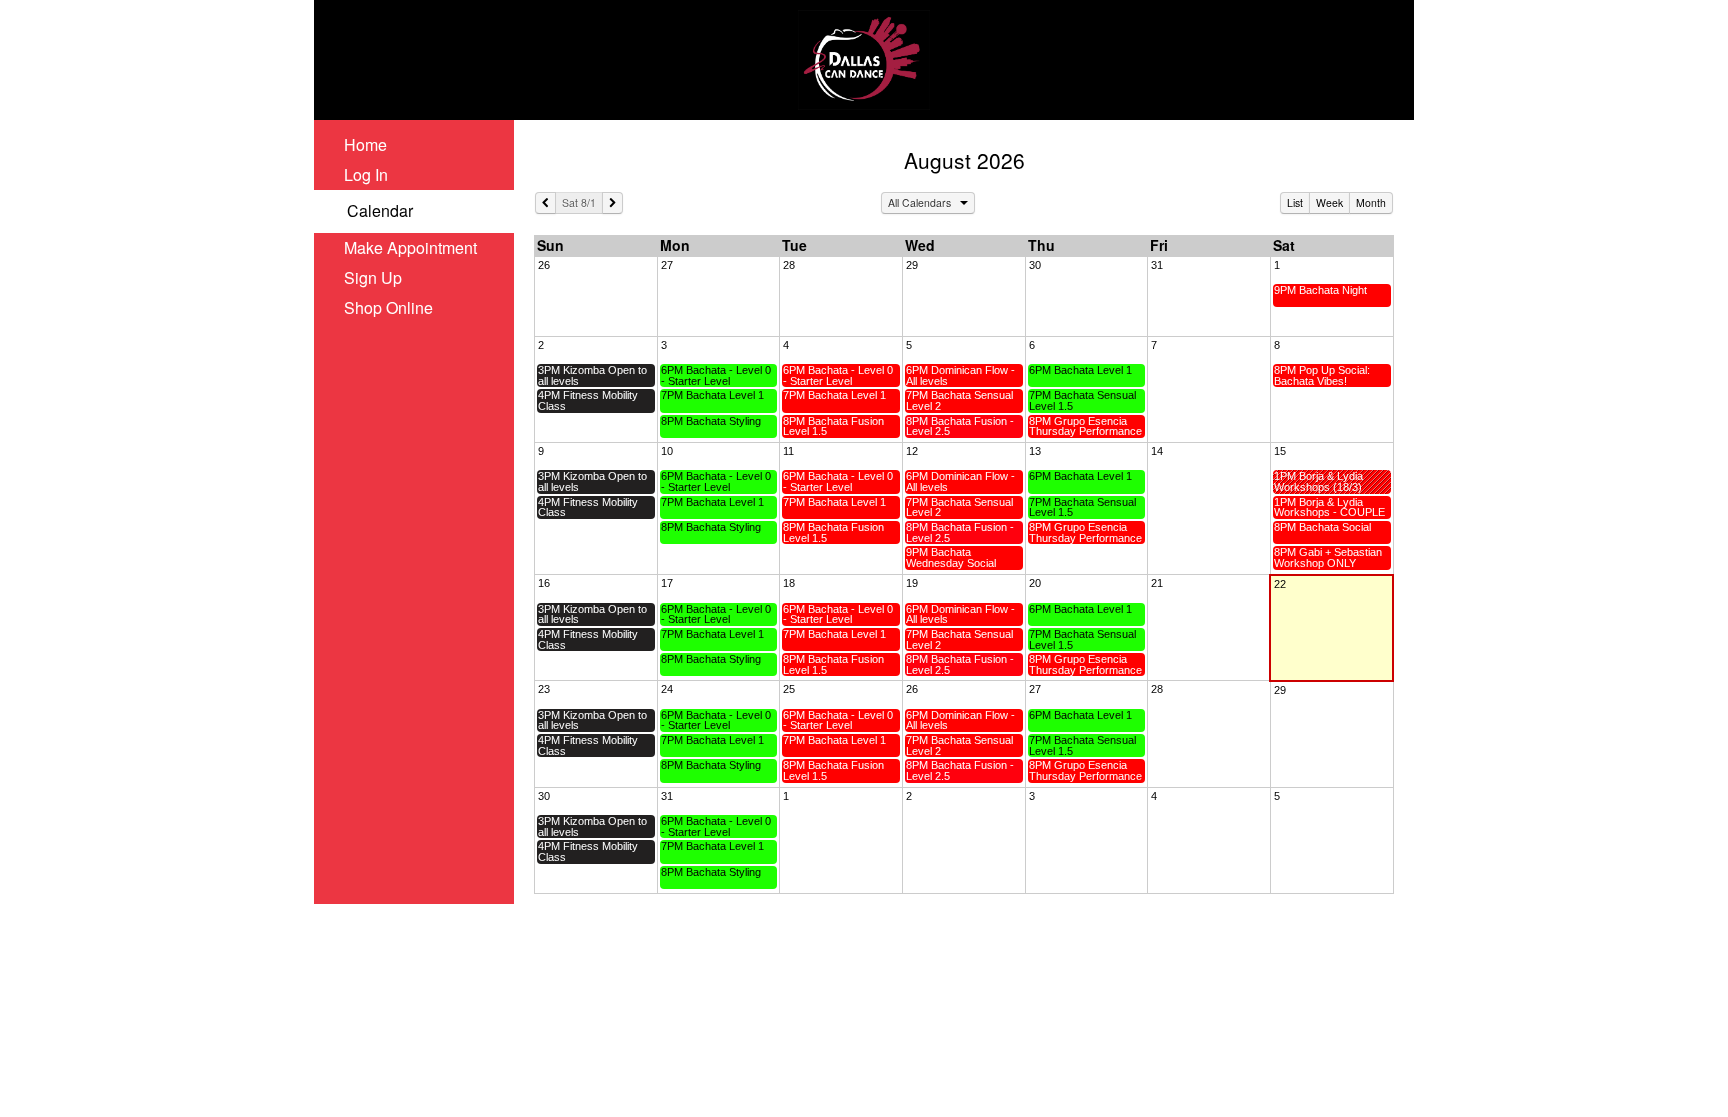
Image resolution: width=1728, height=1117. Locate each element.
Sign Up (373, 277)
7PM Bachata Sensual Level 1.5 (1082, 400)
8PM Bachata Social (1322, 527)
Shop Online (388, 307)
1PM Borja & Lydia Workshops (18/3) (1318, 481)
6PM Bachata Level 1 (1080, 370)
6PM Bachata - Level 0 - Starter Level (716, 375)
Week (1329, 202)
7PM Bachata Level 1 (712, 395)
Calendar (380, 210)
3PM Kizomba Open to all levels (592, 375)
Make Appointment (410, 247)
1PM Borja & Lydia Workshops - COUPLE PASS (1329, 507)
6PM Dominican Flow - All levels (960, 375)
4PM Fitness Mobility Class (588, 400)
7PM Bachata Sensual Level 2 (959, 400)
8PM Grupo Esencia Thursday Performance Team (1085, 426)
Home (365, 144)
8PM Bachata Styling (711, 421)
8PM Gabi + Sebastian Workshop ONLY (1328, 557)
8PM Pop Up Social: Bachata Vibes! (1322, 375)
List (1295, 202)
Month (1371, 202)
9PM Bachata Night (1320, 290)
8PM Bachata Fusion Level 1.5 (833, 426)
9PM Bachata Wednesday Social (951, 557)
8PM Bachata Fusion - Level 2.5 (960, 426)
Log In (366, 174)
